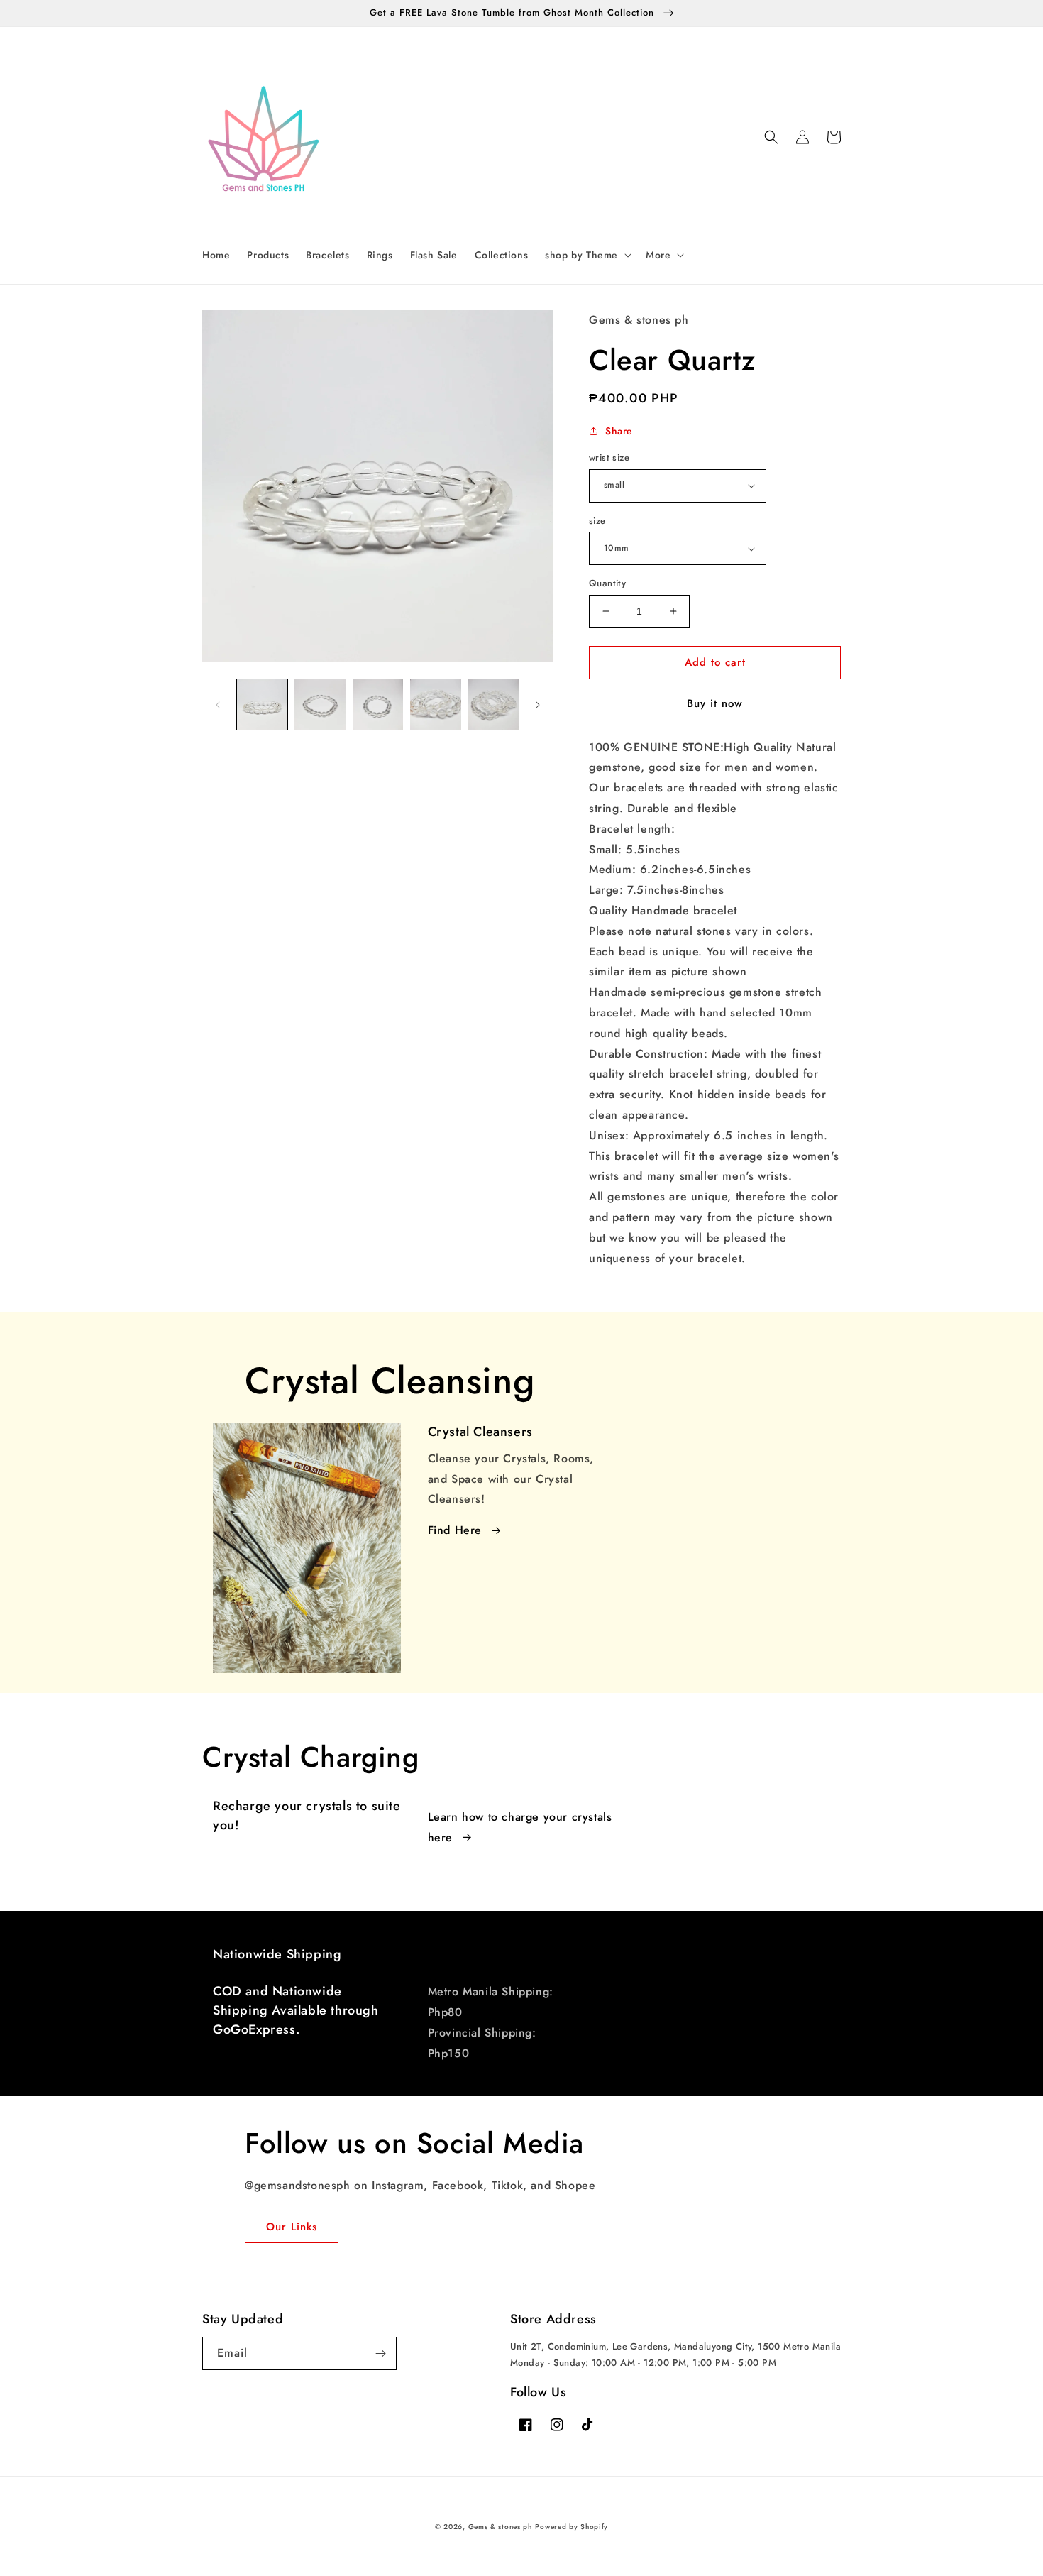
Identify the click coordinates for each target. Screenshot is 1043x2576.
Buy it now (715, 703)
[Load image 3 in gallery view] (320, 705)
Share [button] (619, 431)
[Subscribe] (380, 2353)
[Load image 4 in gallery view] (378, 705)
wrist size (609, 457)
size (597, 521)
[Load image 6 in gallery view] (493, 705)
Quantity (607, 583)
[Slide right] (538, 705)
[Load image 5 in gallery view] (435, 705)
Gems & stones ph (500, 2527)
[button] (587, 255)
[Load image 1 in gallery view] (262, 705)
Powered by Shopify (572, 2527)
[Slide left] (218, 705)
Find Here (455, 1530)
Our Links (292, 2227)
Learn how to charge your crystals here (520, 1827)
